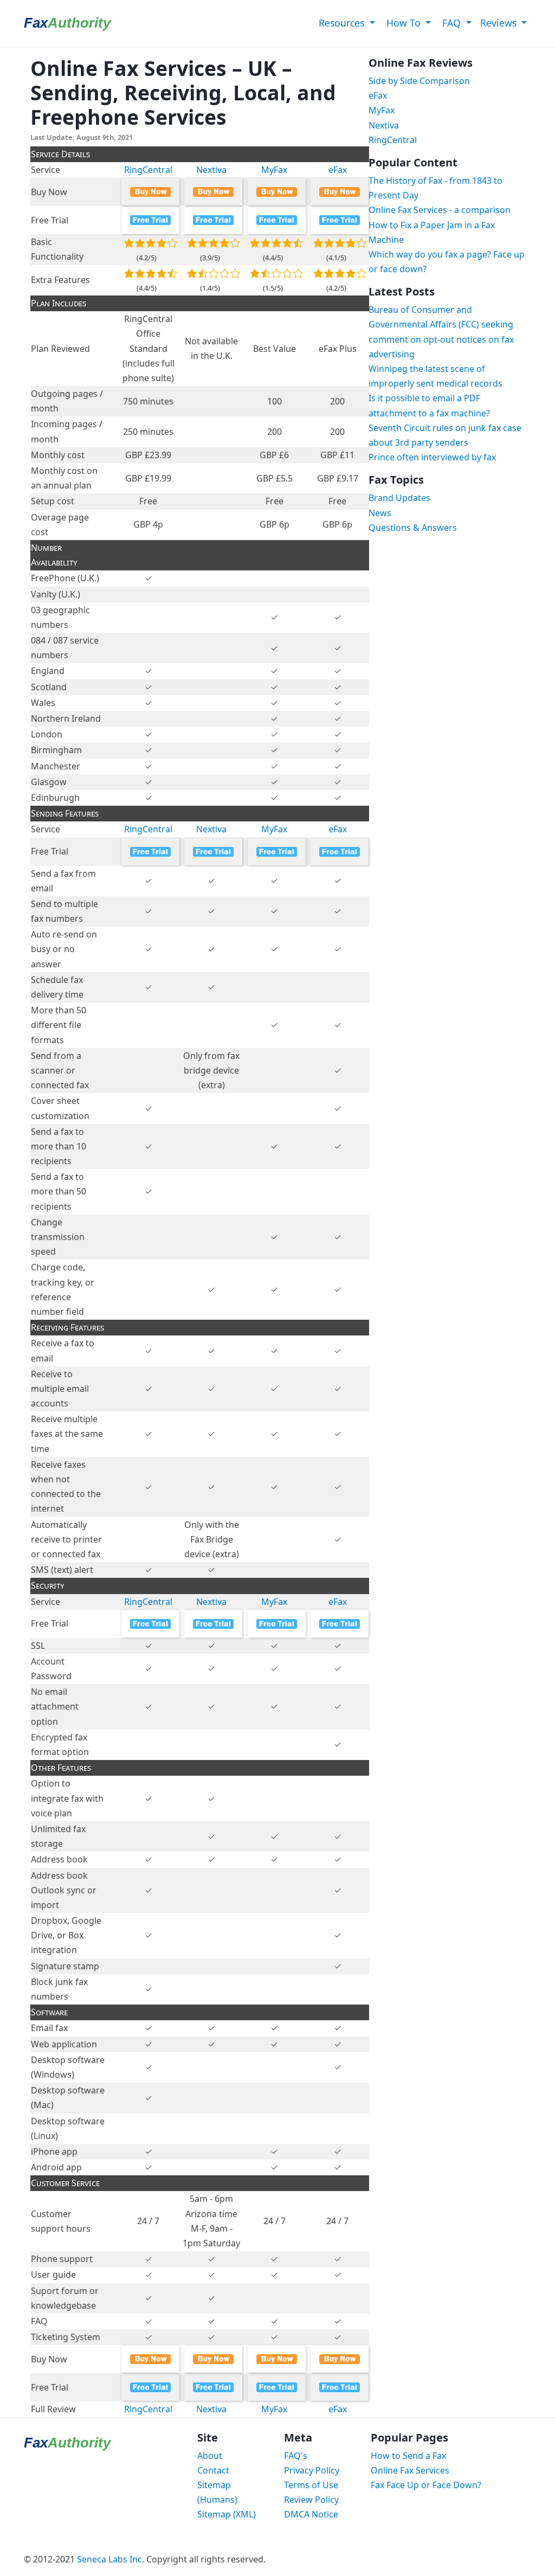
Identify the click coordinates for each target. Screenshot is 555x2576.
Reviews (500, 23)
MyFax (274, 170)
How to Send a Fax (408, 2456)
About (210, 2456)
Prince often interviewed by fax (432, 457)
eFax (338, 170)
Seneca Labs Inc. (111, 2559)
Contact (213, 2470)
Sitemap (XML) (227, 2514)
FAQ (451, 23)
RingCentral (148, 170)
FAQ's (296, 2456)
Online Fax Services (410, 2470)
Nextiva (211, 170)
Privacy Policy (312, 2470)
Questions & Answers (413, 528)
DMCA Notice (311, 2514)
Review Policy (311, 2500)
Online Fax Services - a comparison (440, 210)
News (380, 513)
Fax (67, 23)
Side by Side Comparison (419, 81)
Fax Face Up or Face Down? (426, 2485)
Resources (341, 23)
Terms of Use (311, 2485)
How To (404, 23)
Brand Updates (399, 498)
